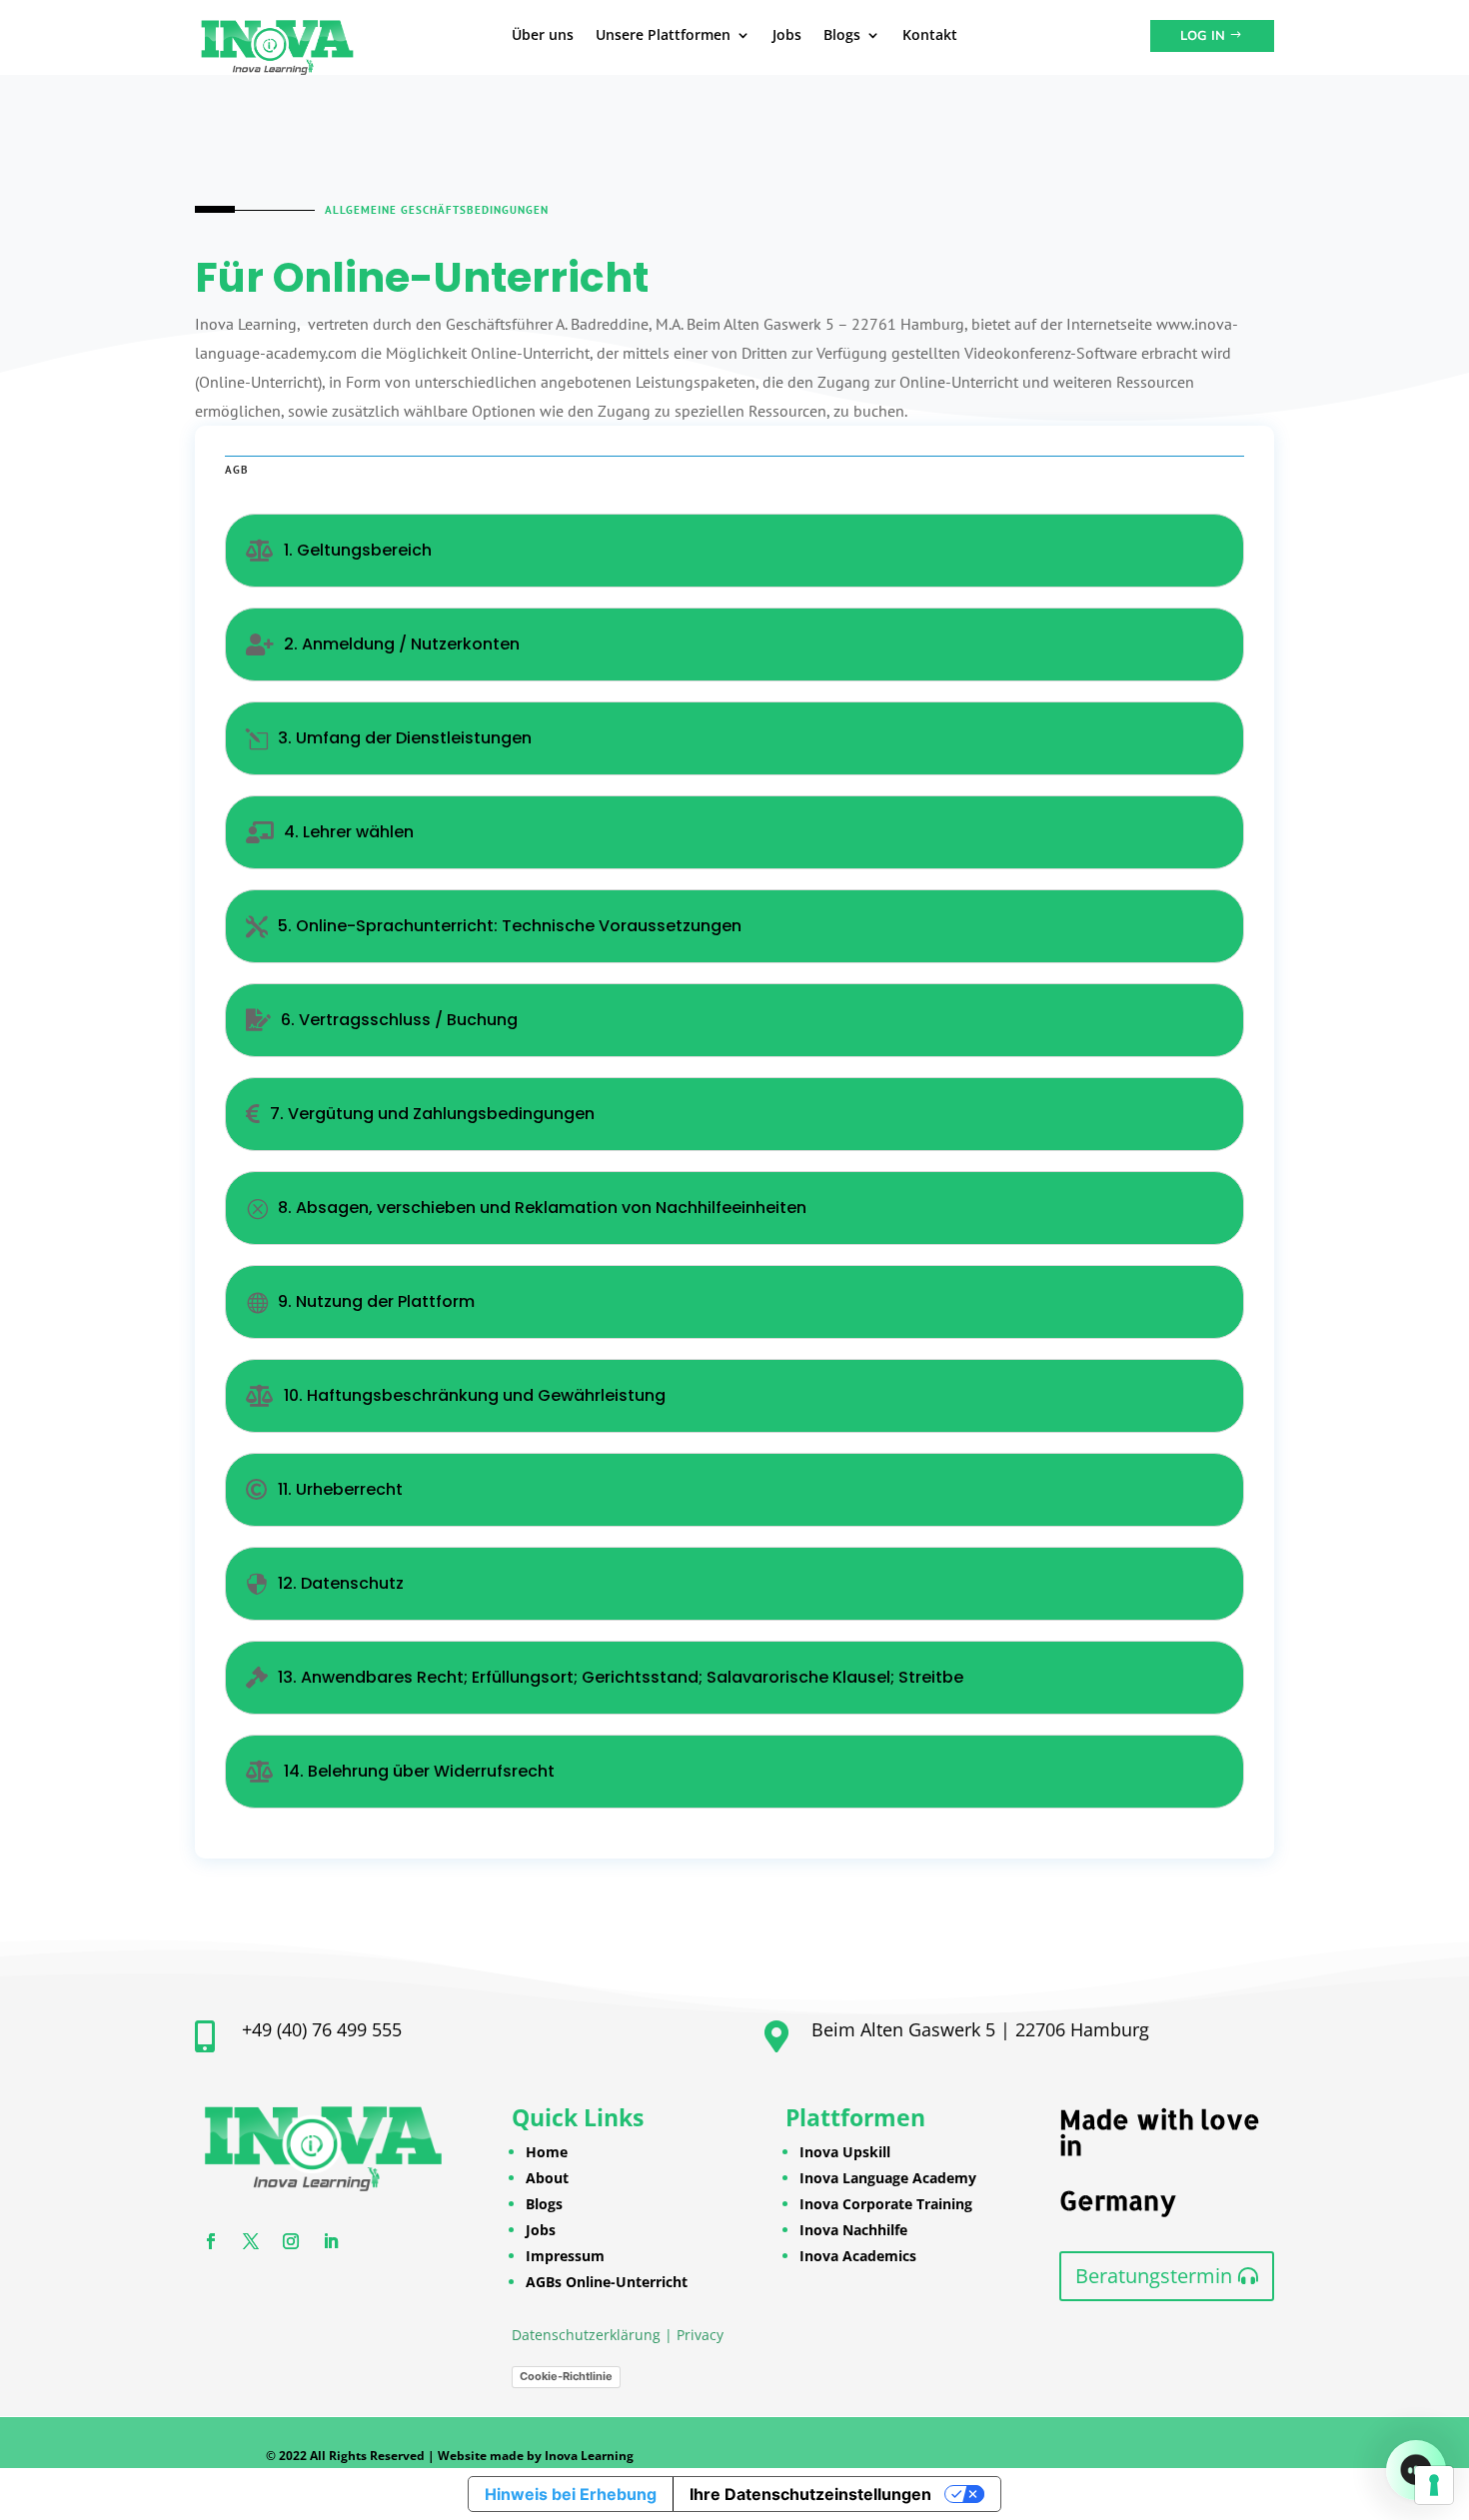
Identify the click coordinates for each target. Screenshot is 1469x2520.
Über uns (543, 36)
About (547, 2178)
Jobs (787, 36)
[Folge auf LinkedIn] (331, 2241)
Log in (1203, 36)
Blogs (842, 36)
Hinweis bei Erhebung (571, 2494)
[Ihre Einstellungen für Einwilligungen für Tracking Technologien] (1434, 2485)
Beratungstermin (1154, 2276)
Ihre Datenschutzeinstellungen (810, 2494)
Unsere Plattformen (663, 36)
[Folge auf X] (251, 2241)
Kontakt (930, 36)
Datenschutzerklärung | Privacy (618, 2335)
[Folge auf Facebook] (211, 2241)
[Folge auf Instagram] (291, 2241)
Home (547, 2152)
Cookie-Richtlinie (566, 2376)
